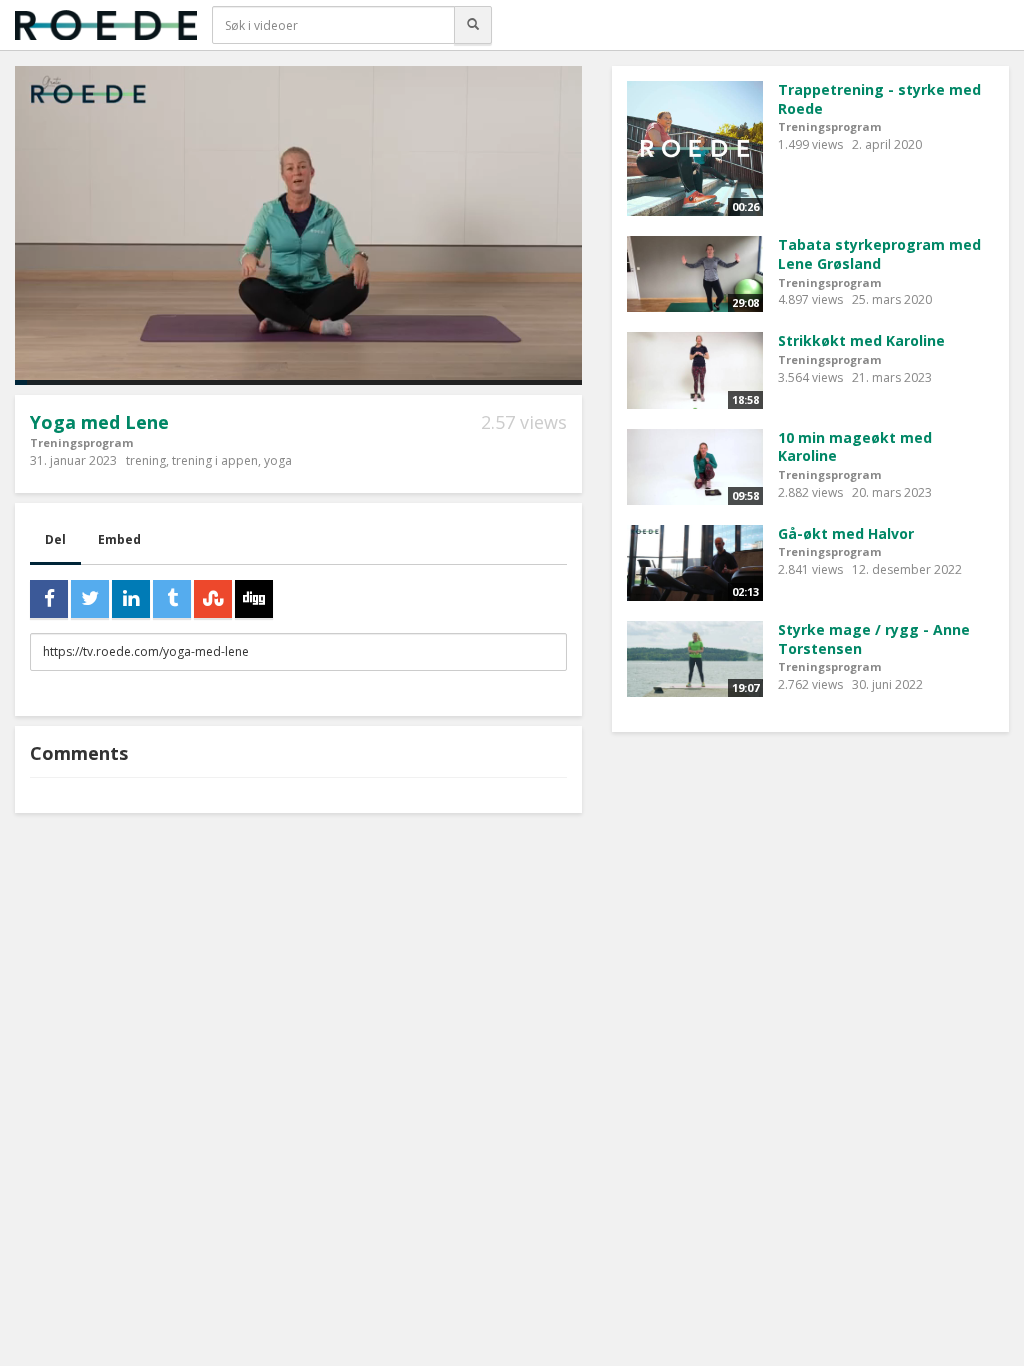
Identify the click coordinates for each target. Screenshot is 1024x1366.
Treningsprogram (81, 442)
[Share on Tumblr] (172, 599)
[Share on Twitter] (90, 599)
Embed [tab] (119, 539)
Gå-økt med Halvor (846, 533)
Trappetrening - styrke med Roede (879, 99)
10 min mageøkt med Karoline (855, 447)
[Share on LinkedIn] (131, 599)
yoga (278, 460)
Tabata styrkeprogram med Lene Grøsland (879, 254)
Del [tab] (55, 539)
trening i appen (215, 460)
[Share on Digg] (254, 599)
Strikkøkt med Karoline (861, 340)
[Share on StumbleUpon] (213, 599)
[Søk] (473, 25)
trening (146, 460)
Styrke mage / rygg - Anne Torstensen (874, 639)
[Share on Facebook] (49, 599)
